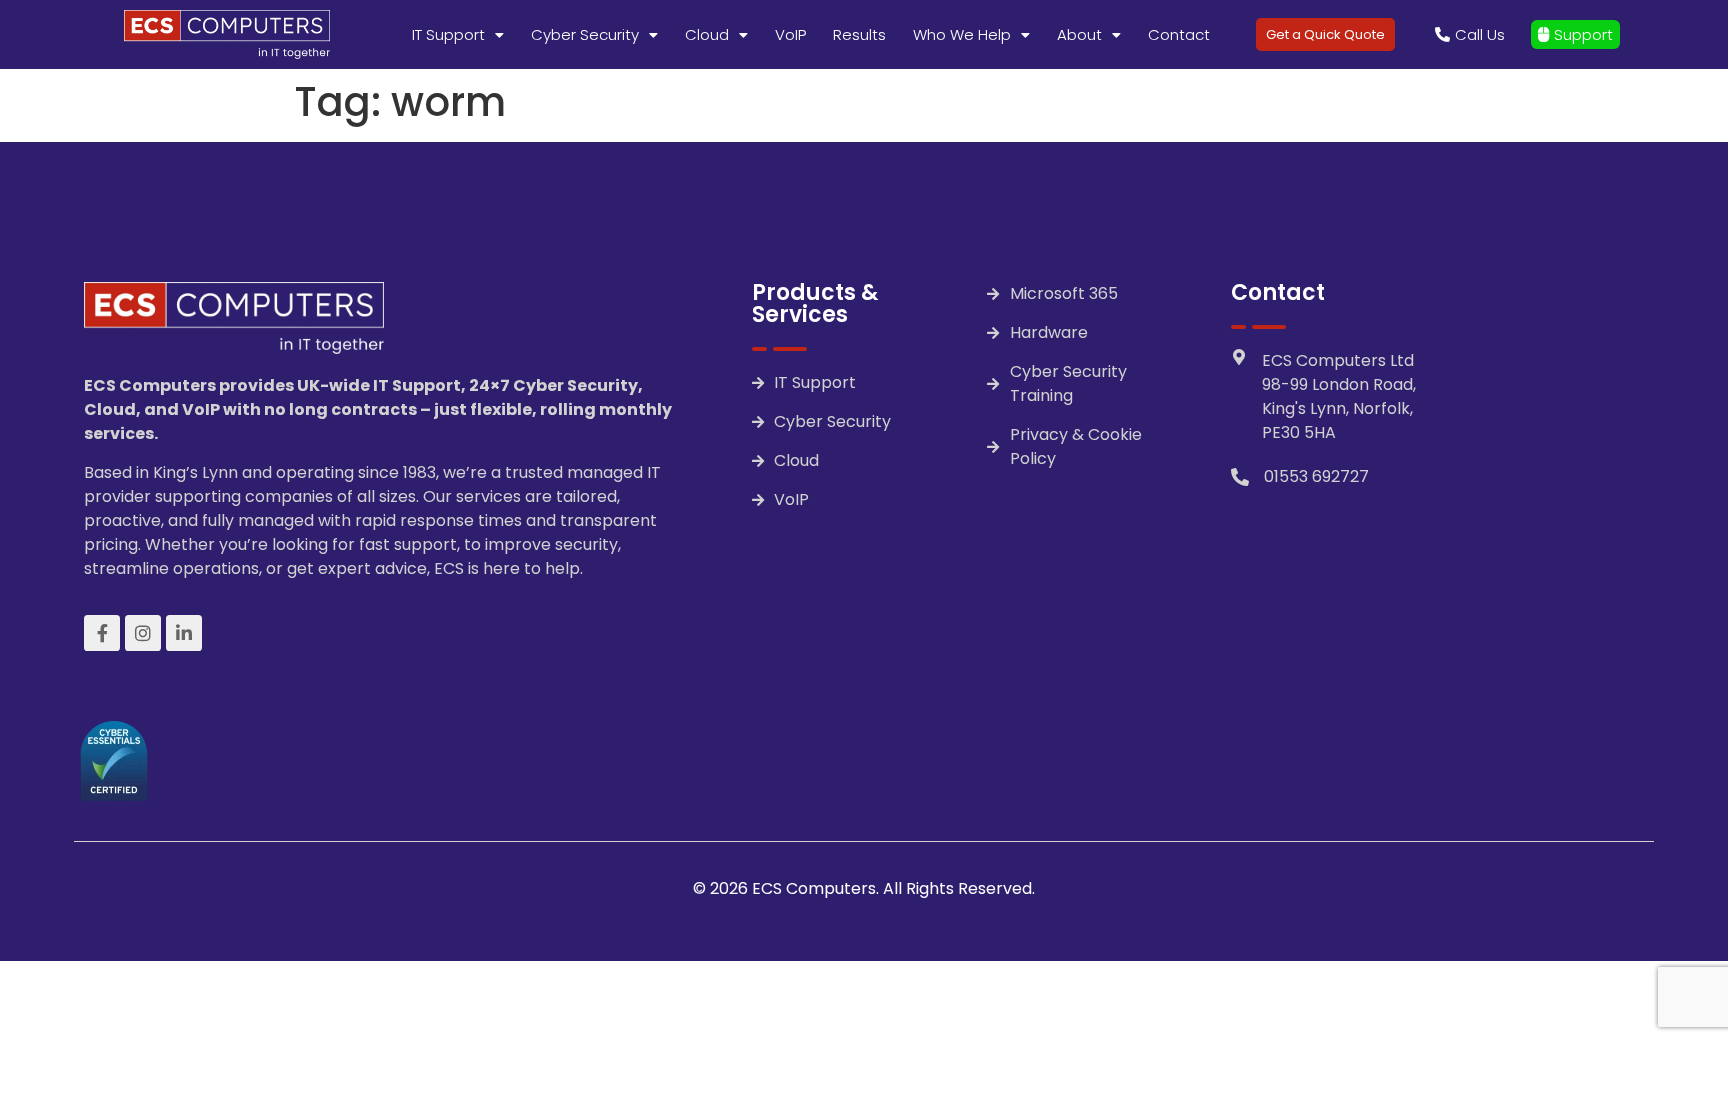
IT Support (448, 34)
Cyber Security (585, 34)
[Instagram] (143, 633)
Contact (1179, 34)
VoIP (790, 34)
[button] (458, 34)
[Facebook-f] (102, 633)
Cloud (707, 34)
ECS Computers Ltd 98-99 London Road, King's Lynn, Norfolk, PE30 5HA (1339, 396)
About (1079, 34)
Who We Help (962, 34)
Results (859, 34)
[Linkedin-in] (184, 633)
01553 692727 (1316, 476)
